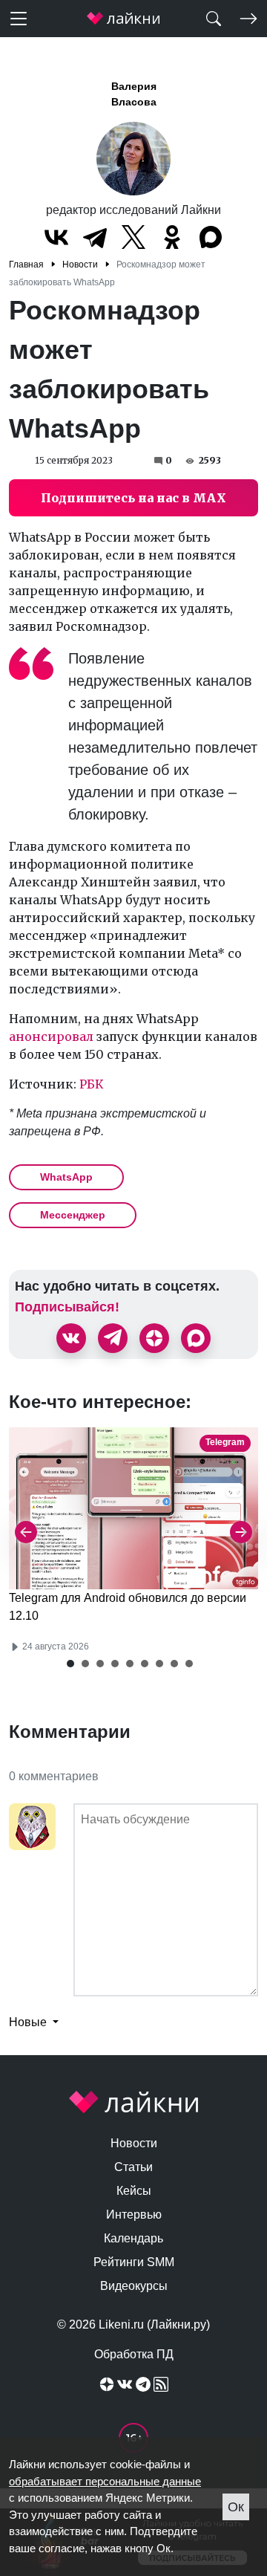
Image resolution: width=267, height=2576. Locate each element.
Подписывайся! (67, 1307)
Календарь (133, 2238)
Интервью (134, 2215)
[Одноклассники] (172, 237)
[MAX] (211, 237)
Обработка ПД (134, 2354)
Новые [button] (29, 2022)
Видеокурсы (134, 2286)
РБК (92, 1084)
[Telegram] (95, 237)
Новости (134, 2143)
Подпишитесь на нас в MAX (133, 498)
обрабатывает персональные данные (105, 2481)
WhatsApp (66, 1177)
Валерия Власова (134, 94)
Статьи (133, 2167)
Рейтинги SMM (134, 2262)
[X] (133, 237)
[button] (70, 1664)
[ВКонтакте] (56, 237)
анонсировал (51, 1036)
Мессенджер (73, 1215)
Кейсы (134, 2191)
